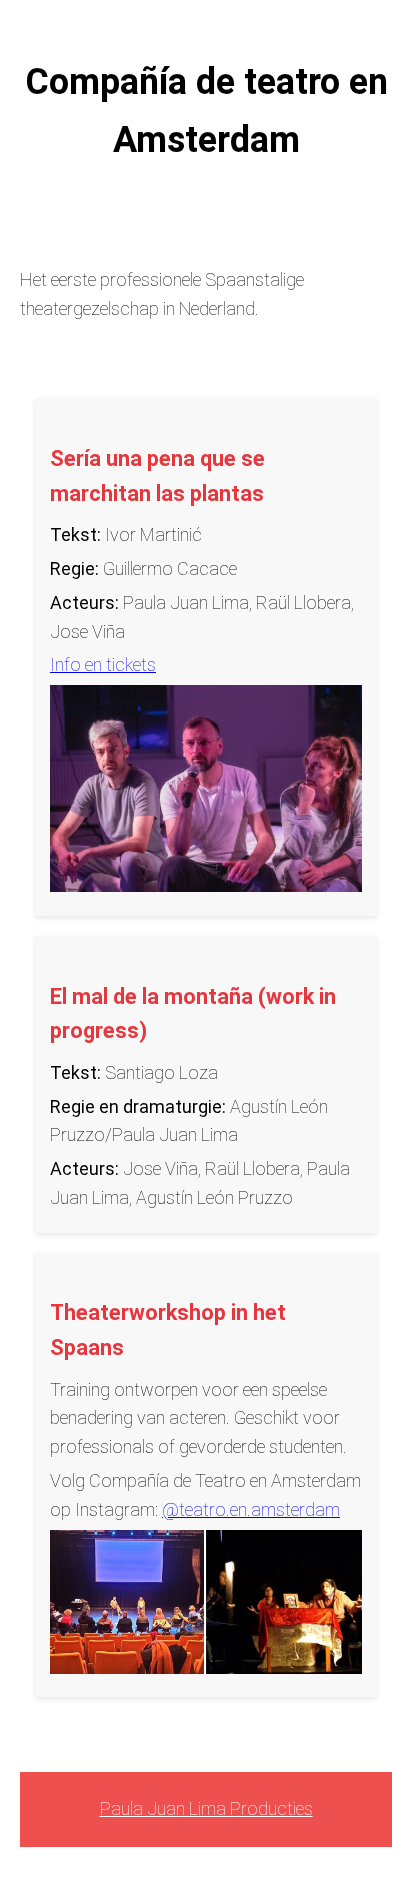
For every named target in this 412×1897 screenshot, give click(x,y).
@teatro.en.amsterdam (251, 1509)
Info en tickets (103, 664)
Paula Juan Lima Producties (206, 1808)
